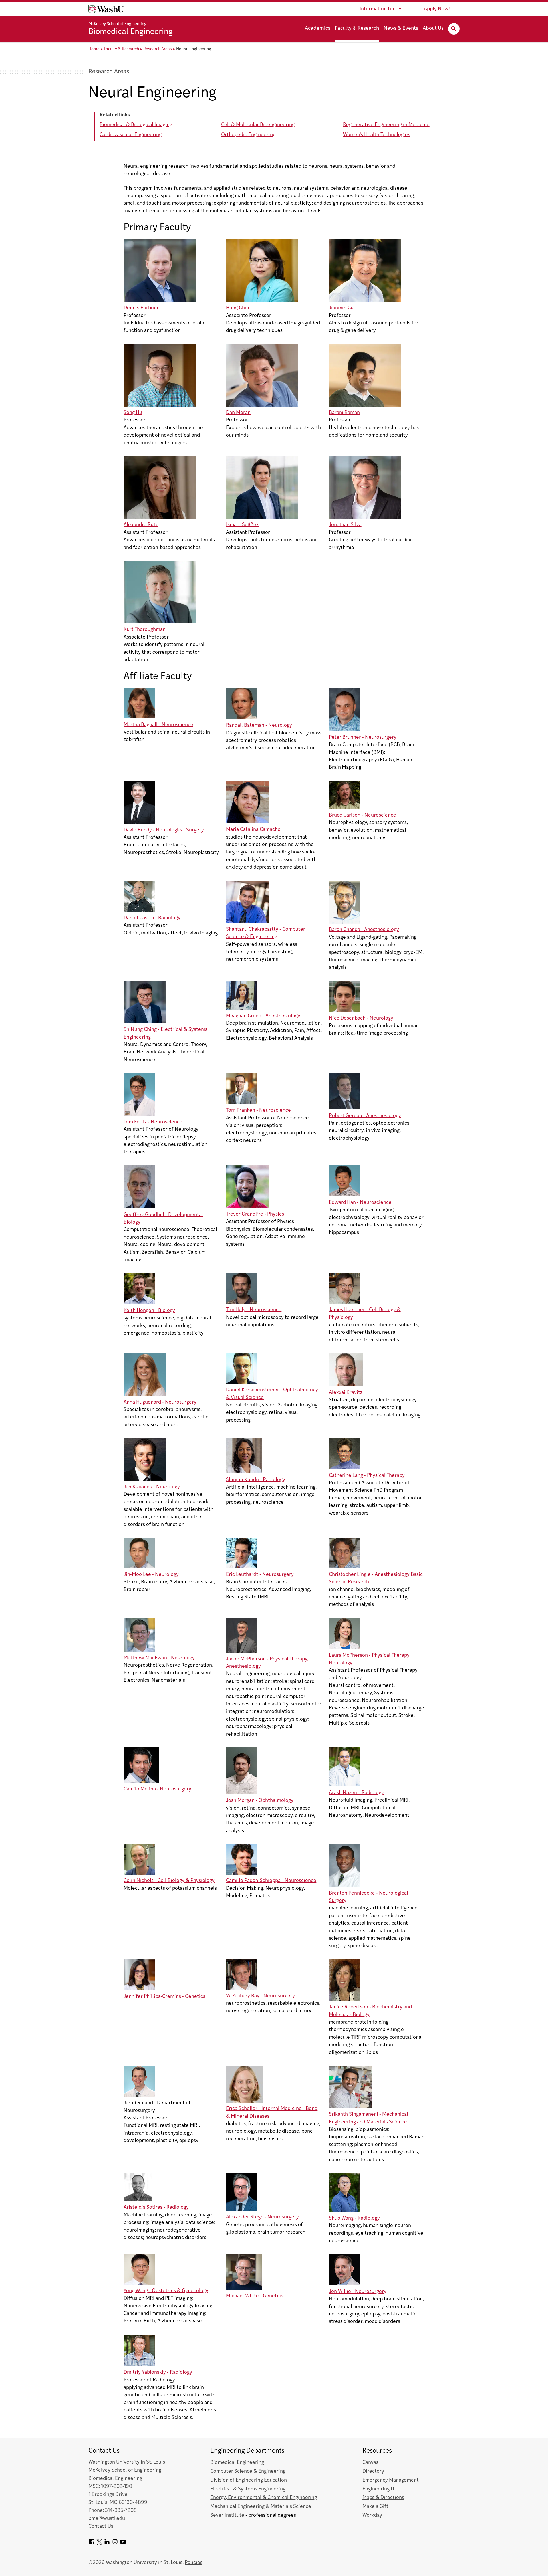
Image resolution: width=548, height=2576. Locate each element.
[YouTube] (123, 2544)
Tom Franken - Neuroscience (258, 1110)
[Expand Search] (454, 29)
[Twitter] (99, 2544)
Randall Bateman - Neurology (259, 725)
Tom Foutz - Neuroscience (153, 1122)
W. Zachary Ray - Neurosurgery (260, 1996)
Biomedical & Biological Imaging (136, 125)
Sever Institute (227, 2515)
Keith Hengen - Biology (149, 1311)
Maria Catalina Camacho (253, 830)
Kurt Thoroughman (145, 630)
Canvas (370, 2463)
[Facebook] (92, 2544)
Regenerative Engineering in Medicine (386, 125)
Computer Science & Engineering (248, 2471)
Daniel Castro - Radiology (152, 918)
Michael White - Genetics (255, 2296)
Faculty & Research (357, 29)
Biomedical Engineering (131, 32)
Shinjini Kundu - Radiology (256, 1480)
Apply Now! (437, 9)
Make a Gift (375, 2507)
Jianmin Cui (342, 308)
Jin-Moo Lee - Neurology (151, 1575)
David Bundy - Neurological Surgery (164, 830)
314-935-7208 (121, 2511)
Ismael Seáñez (242, 525)
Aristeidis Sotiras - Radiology (156, 2207)
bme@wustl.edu (107, 2519)
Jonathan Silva (345, 525)
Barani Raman (344, 413)
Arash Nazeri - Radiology (356, 1793)
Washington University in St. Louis (127, 2462)
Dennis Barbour (141, 308)
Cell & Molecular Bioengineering (258, 125)
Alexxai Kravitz (346, 1393)
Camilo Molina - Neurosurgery (157, 1789)
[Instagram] (115, 2544)
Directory (373, 2471)
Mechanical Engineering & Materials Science (261, 2507)
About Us (433, 29)
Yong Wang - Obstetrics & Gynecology (166, 2291)
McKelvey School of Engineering (117, 24)
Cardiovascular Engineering (131, 135)
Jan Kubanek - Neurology (152, 1487)
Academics (318, 29)
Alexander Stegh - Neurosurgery (262, 2217)
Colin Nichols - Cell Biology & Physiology (169, 1881)
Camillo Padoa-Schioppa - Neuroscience (271, 1881)
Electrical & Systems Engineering (248, 2489)
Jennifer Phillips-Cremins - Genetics (164, 1997)
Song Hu (133, 413)
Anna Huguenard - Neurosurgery (160, 1402)
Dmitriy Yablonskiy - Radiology (158, 2372)
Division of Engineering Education (249, 2480)
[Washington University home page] (106, 9)
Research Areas (158, 49)
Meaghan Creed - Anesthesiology (263, 1016)
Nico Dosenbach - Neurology (361, 1018)
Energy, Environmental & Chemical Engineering (264, 2498)
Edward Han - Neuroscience (360, 1203)
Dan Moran (238, 413)
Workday (372, 2515)
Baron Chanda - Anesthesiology (364, 930)
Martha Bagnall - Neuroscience (158, 725)
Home (94, 49)
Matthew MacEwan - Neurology (159, 1658)
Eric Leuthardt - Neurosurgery (260, 1575)
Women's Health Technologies (377, 135)
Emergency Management (391, 2480)
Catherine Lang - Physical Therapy (367, 1476)
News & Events (401, 29)
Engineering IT (379, 2489)
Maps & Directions (383, 2498)
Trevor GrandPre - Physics (255, 1214)
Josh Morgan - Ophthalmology (260, 1801)
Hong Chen (238, 308)
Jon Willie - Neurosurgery (358, 2292)
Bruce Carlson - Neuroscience (362, 815)
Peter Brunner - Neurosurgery (363, 737)
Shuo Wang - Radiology (354, 2218)
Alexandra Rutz (141, 525)
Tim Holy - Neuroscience (254, 1310)
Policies (194, 2563)
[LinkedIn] (107, 2544)
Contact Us (101, 2526)
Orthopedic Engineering (248, 135)
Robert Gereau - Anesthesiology (365, 1116)
